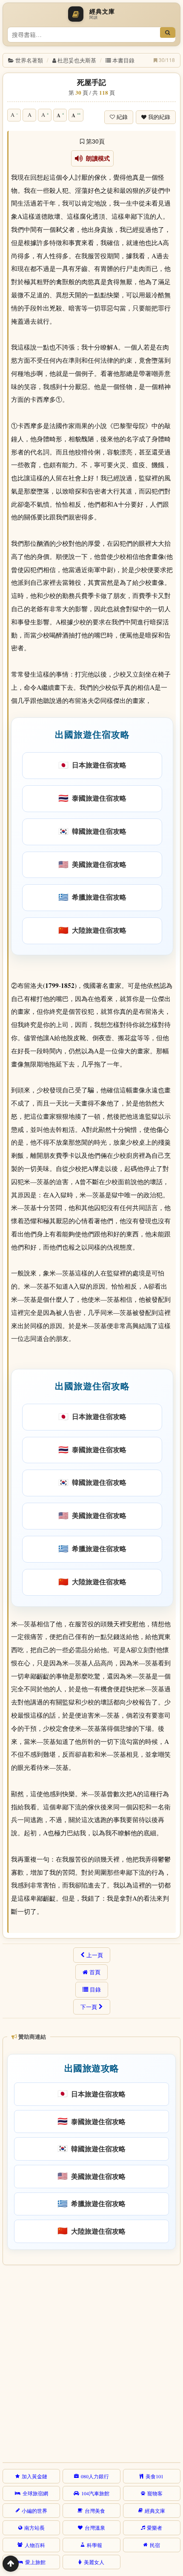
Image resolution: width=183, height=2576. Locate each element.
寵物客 (155, 2493)
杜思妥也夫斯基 (77, 60)
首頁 (95, 1972)
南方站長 (34, 2528)
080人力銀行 (95, 2476)
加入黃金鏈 (34, 2476)
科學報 (94, 2545)
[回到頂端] (11, 2564)
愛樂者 (154, 2528)
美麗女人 (94, 2562)
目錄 (95, 1989)
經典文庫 (155, 2511)
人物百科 (35, 2545)
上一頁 (95, 1955)
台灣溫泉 (95, 2528)
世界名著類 (29, 60)
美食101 (154, 2476)
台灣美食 (95, 2511)
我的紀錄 (159, 117)
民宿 (155, 2545)
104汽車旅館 (95, 2493)
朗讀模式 (96, 158)
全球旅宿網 (35, 2493)
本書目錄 (123, 60)
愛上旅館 (35, 2562)
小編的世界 (34, 2511)
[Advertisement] (91, 2362)
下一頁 (89, 2007)
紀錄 (122, 117)
